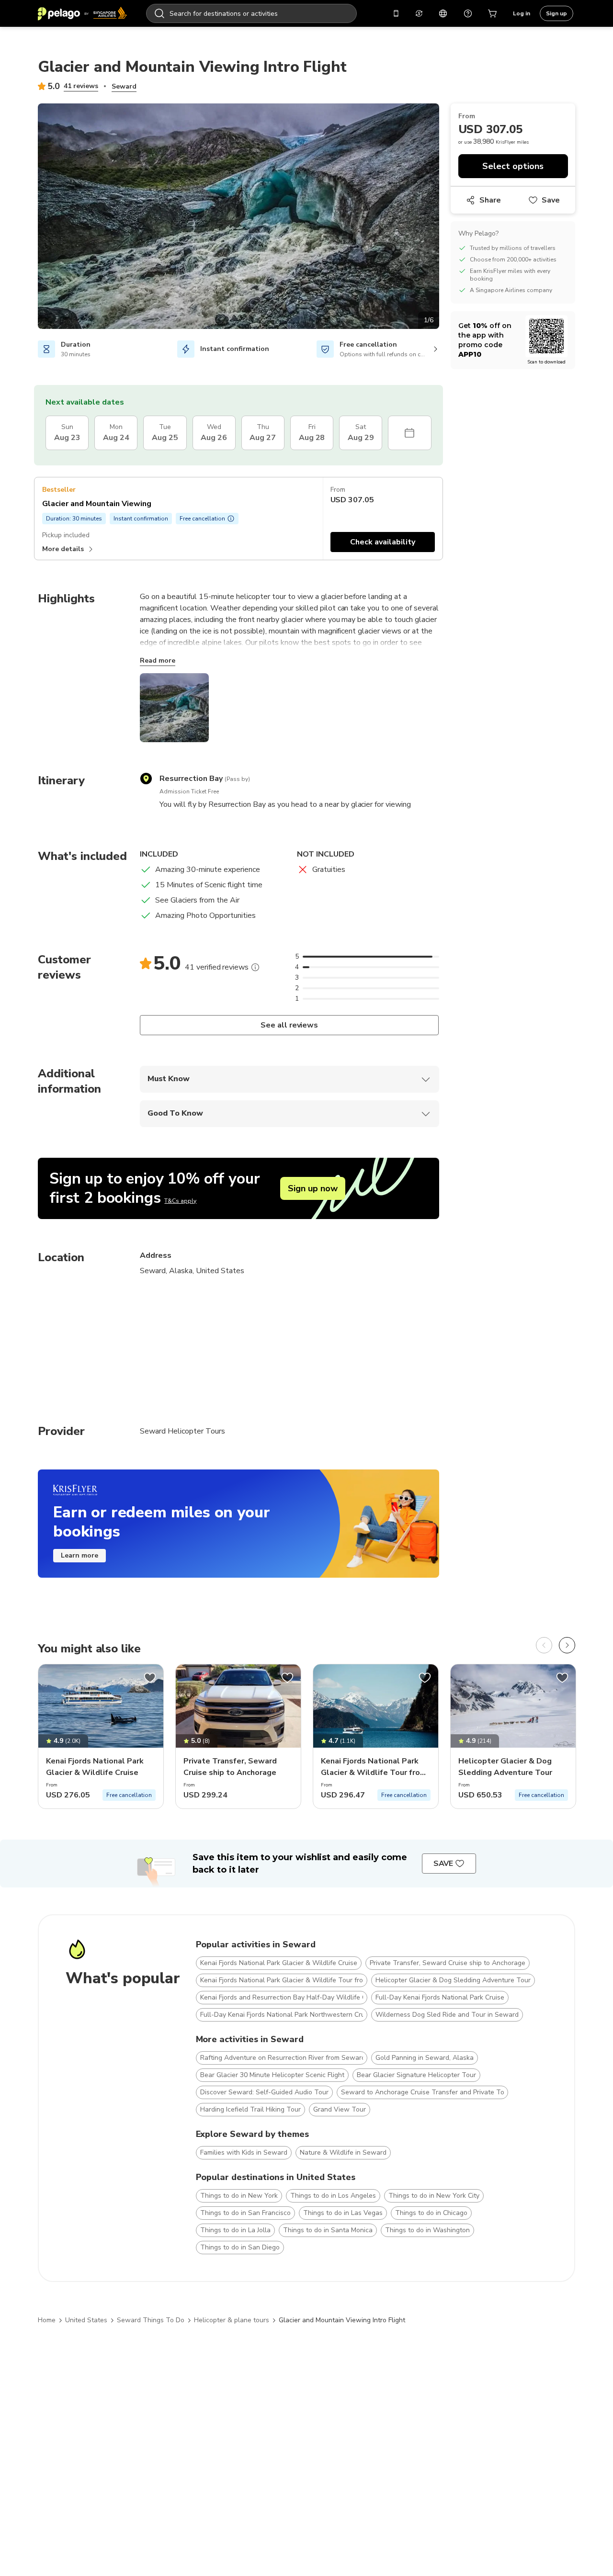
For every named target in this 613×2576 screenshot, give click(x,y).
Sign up (556, 13)
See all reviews (289, 1025)
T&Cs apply (180, 1201)
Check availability (383, 542)
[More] (255, 967)
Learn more (79, 1555)
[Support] (468, 13)
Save (551, 200)
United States (86, 2320)
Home (47, 2320)
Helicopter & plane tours (232, 2320)
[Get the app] (396, 13)
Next (446, 218)
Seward (124, 86)
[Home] (82, 13)
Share (490, 200)
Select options (513, 166)
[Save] (150, 1678)
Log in (522, 13)
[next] (567, 1645)
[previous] (544, 1645)
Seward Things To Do (151, 2320)
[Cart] (493, 13)
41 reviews (81, 86)
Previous (31, 218)
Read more (158, 661)
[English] (443, 13)
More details (63, 549)
